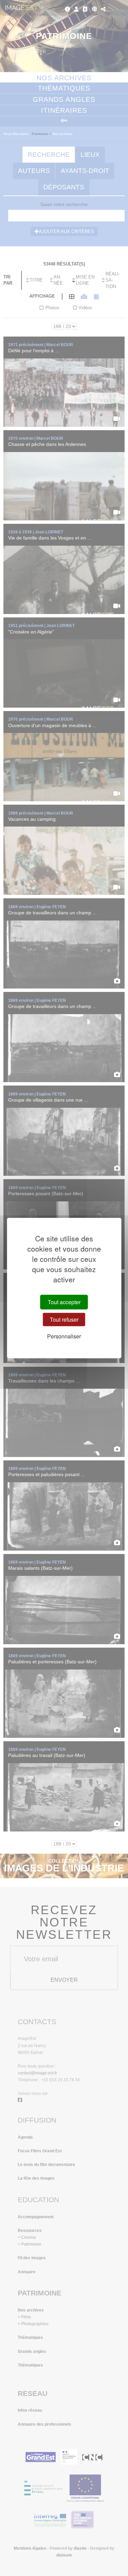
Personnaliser (64, 1336)
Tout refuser (64, 1319)
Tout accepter (64, 1302)
